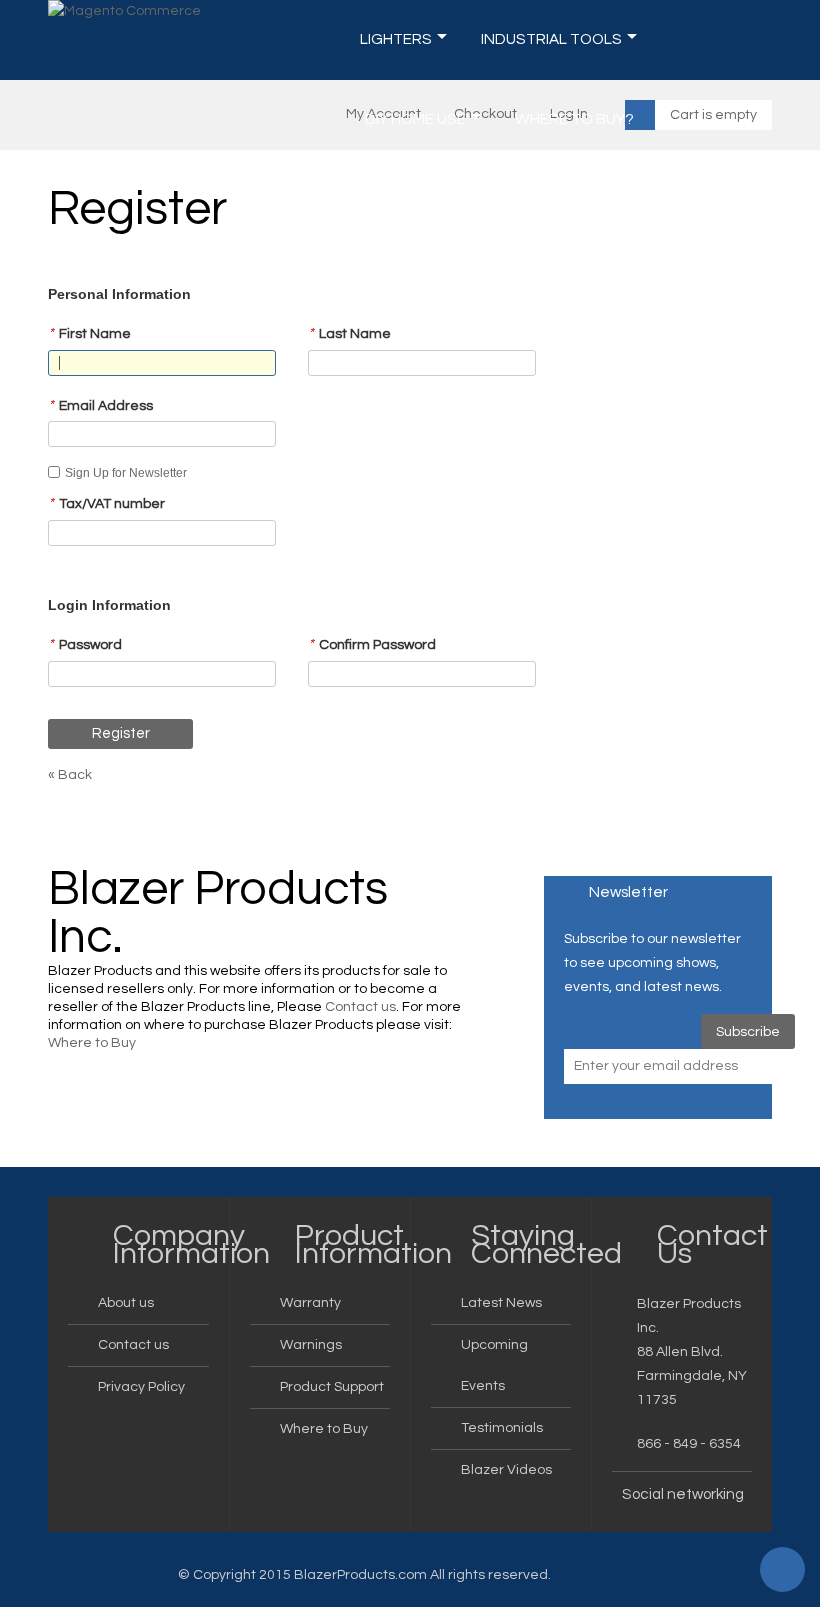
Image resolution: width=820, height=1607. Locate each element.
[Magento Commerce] (124, 11)
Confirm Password (372, 644)
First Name (89, 333)
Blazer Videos (506, 1470)
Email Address (100, 405)
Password (85, 644)
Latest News (501, 1303)
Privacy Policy (141, 1387)
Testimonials (502, 1428)
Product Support (332, 1387)
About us (126, 1303)
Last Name (349, 333)
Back (70, 775)
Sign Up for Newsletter (126, 473)
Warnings (311, 1345)
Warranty (310, 1303)
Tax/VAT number (106, 503)
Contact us (360, 1007)
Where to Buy (92, 1043)
